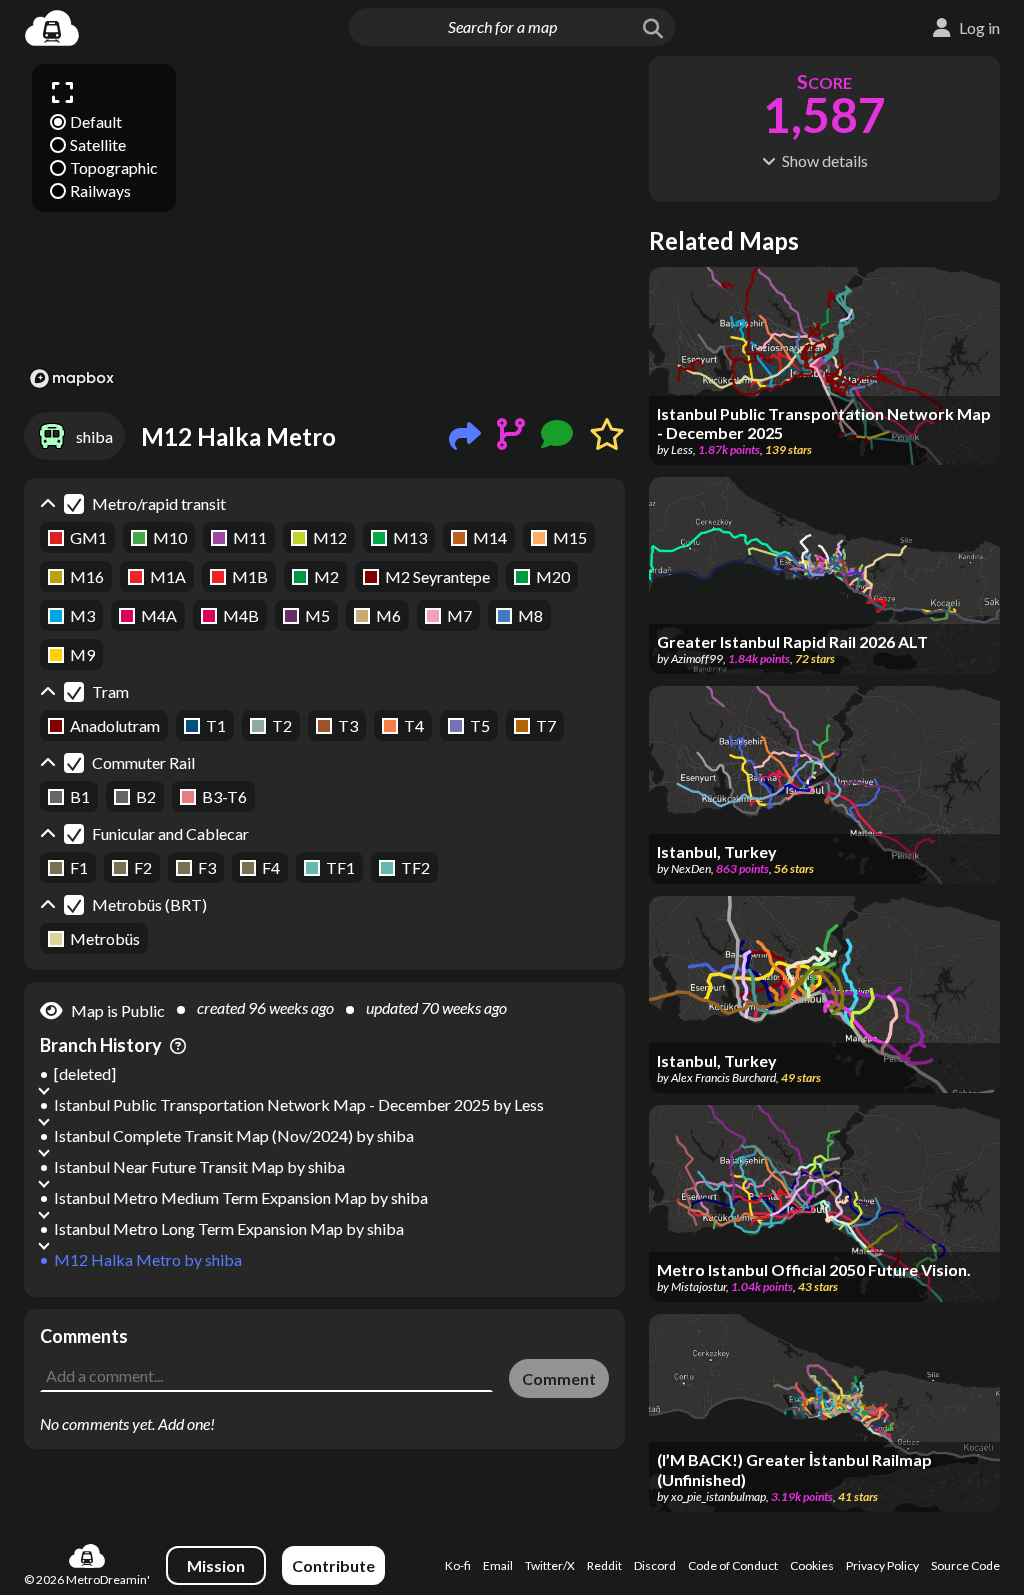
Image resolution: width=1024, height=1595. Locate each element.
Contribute (333, 1565)
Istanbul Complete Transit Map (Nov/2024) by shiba (234, 1135)
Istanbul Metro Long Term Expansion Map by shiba (229, 1228)
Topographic (114, 167)
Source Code (965, 1565)
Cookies (812, 1565)
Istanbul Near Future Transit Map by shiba (199, 1166)
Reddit (604, 1565)
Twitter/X (550, 1565)
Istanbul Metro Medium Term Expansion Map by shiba (241, 1197)
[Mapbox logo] (72, 378)
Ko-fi (458, 1565)
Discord (655, 1565)
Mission (216, 1565)
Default (96, 121)
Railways (100, 190)
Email (498, 1565)
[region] (324, 225)
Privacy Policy (882, 1565)
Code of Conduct (733, 1565)
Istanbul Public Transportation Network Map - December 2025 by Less (299, 1104)
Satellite (98, 144)
